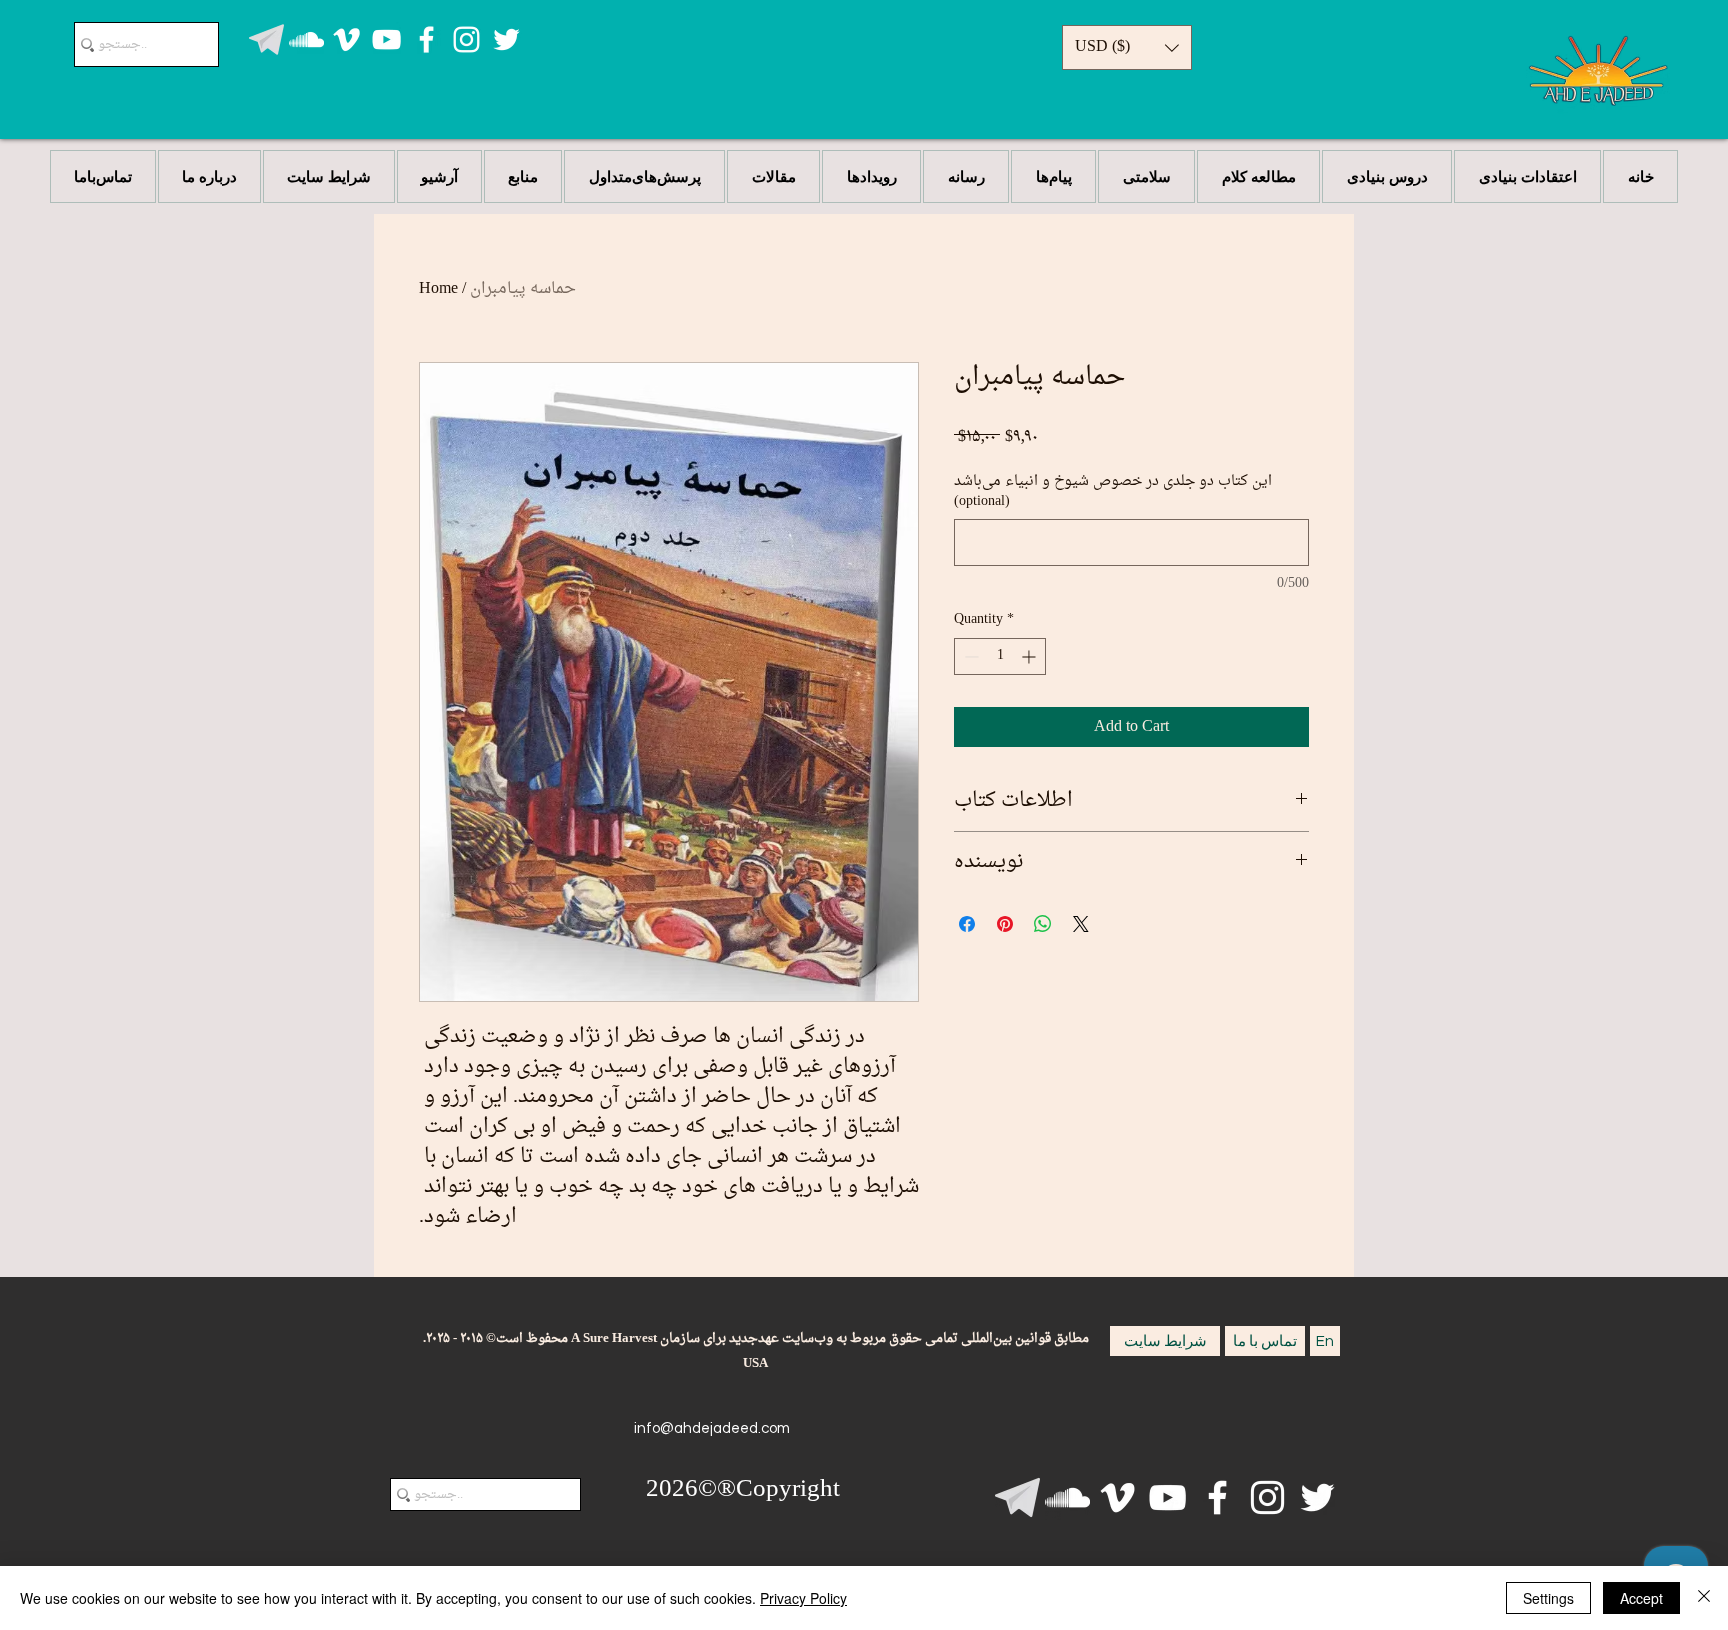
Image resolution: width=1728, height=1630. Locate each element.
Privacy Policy (803, 1598)
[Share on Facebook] (967, 924)
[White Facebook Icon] (426, 39)
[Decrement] (969, 656)
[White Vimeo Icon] (346, 39)
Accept (1641, 1598)
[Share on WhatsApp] (1043, 924)
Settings (1548, 1598)
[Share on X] (1081, 924)
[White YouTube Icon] (386, 39)
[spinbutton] (1000, 656)
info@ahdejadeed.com (712, 1428)
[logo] (266, 39)
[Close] (1704, 1598)
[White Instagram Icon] (466, 39)
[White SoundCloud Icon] (306, 39)
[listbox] (1127, 47)
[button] (1127, 47)
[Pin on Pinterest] (1005, 924)
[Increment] (1030, 656)
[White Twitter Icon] (506, 39)
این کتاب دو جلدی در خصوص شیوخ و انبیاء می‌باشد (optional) (1113, 491)
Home (438, 289)
